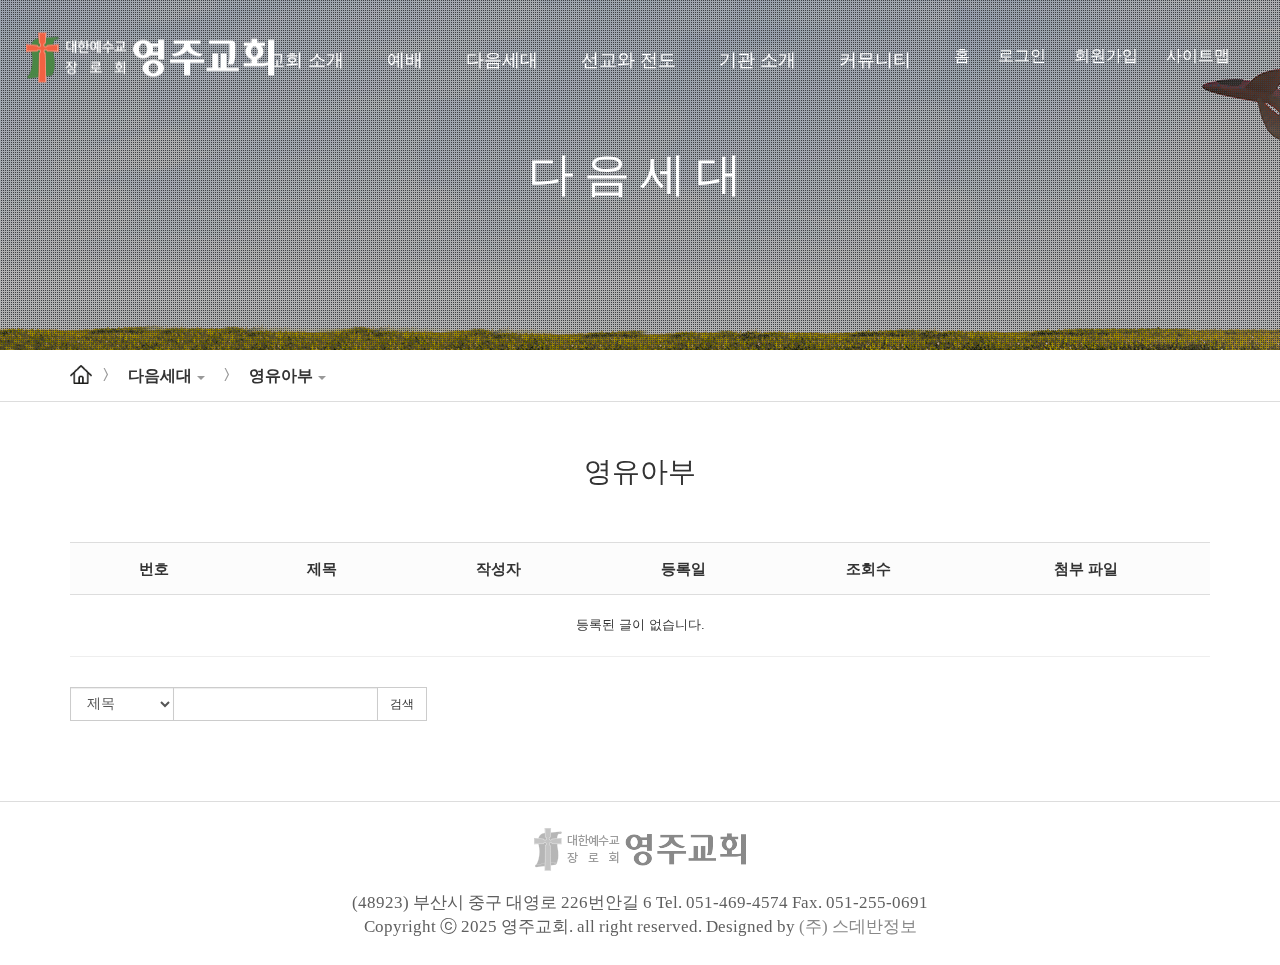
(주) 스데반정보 (858, 926)
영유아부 (281, 375)
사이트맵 (1198, 55)
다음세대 (502, 60)
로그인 (1022, 55)
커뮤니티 (875, 60)
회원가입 (1106, 55)
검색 (402, 704)
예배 (405, 60)
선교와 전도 (628, 60)
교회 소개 (305, 60)
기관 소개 (757, 60)
